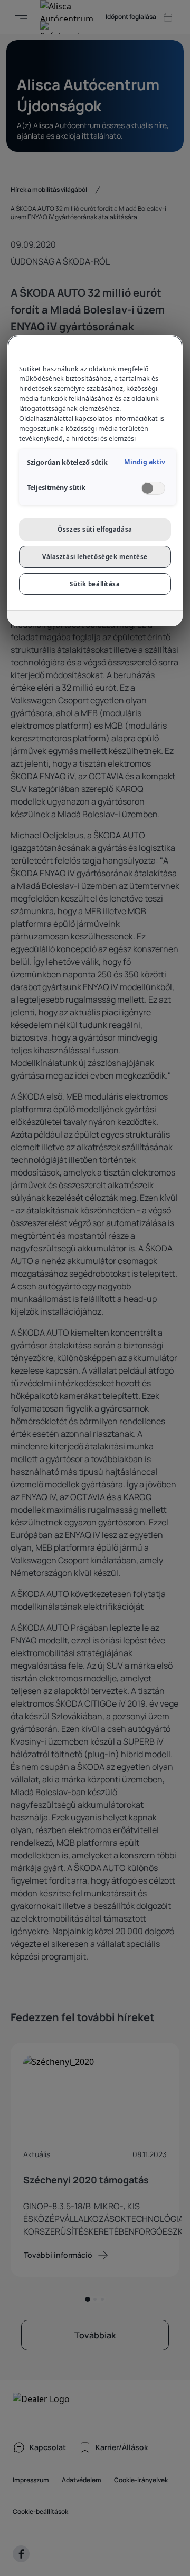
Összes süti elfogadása (95, 529)
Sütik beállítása (95, 584)
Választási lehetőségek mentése (95, 557)
